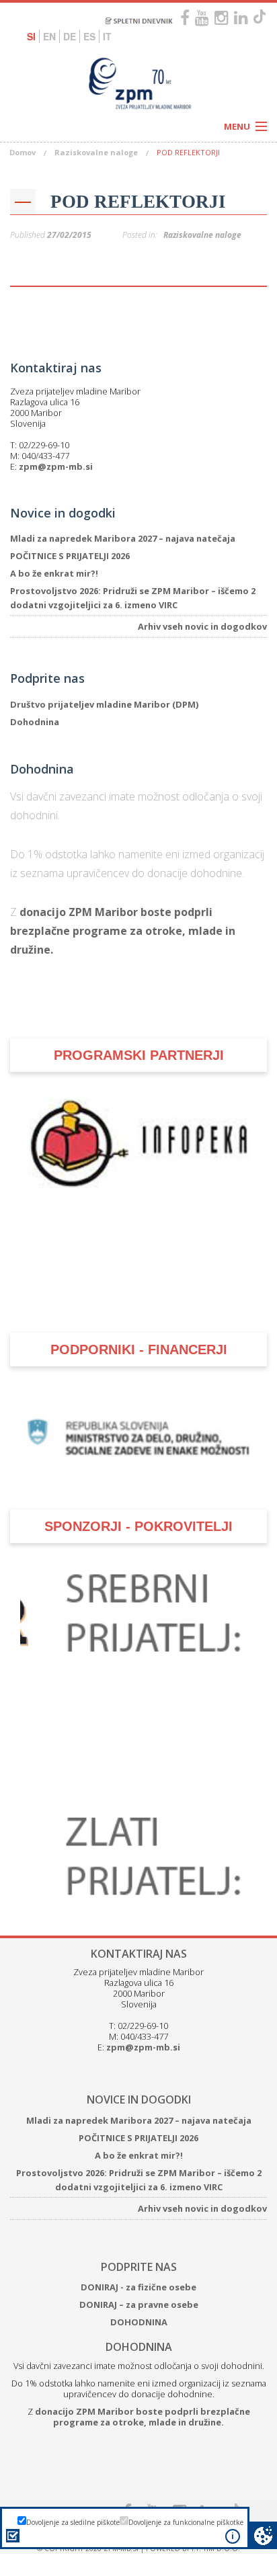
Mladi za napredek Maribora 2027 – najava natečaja (123, 538)
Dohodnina (35, 722)
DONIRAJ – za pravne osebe (139, 2267)
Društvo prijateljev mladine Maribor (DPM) (104, 704)
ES (89, 36)
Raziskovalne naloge (96, 152)
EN (49, 36)
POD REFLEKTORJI (138, 202)
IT (107, 36)
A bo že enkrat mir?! (54, 573)
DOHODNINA (139, 2284)
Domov (23, 152)
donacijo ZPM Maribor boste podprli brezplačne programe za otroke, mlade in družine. (123, 931)
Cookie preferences (263, 2535)
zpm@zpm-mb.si (56, 466)
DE (70, 36)
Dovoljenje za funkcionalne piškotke (186, 2522)
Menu (237, 126)
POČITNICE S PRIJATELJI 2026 (70, 556)
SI (31, 36)
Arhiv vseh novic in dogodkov (202, 626)
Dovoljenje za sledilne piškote (73, 2522)
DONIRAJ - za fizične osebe (138, 2249)
